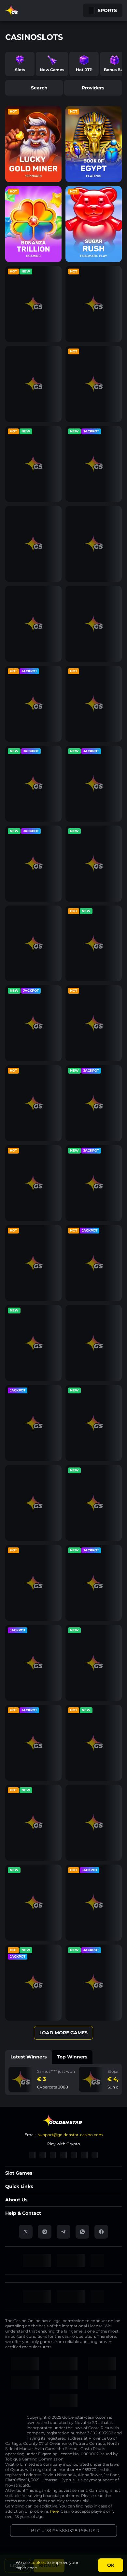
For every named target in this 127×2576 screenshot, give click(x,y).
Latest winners (28, 2057)
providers (93, 88)
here (54, 2511)
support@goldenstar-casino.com (70, 2135)
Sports (107, 10)
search (39, 88)
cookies (38, 2562)
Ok (111, 2565)
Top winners (72, 2057)
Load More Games (63, 2033)
